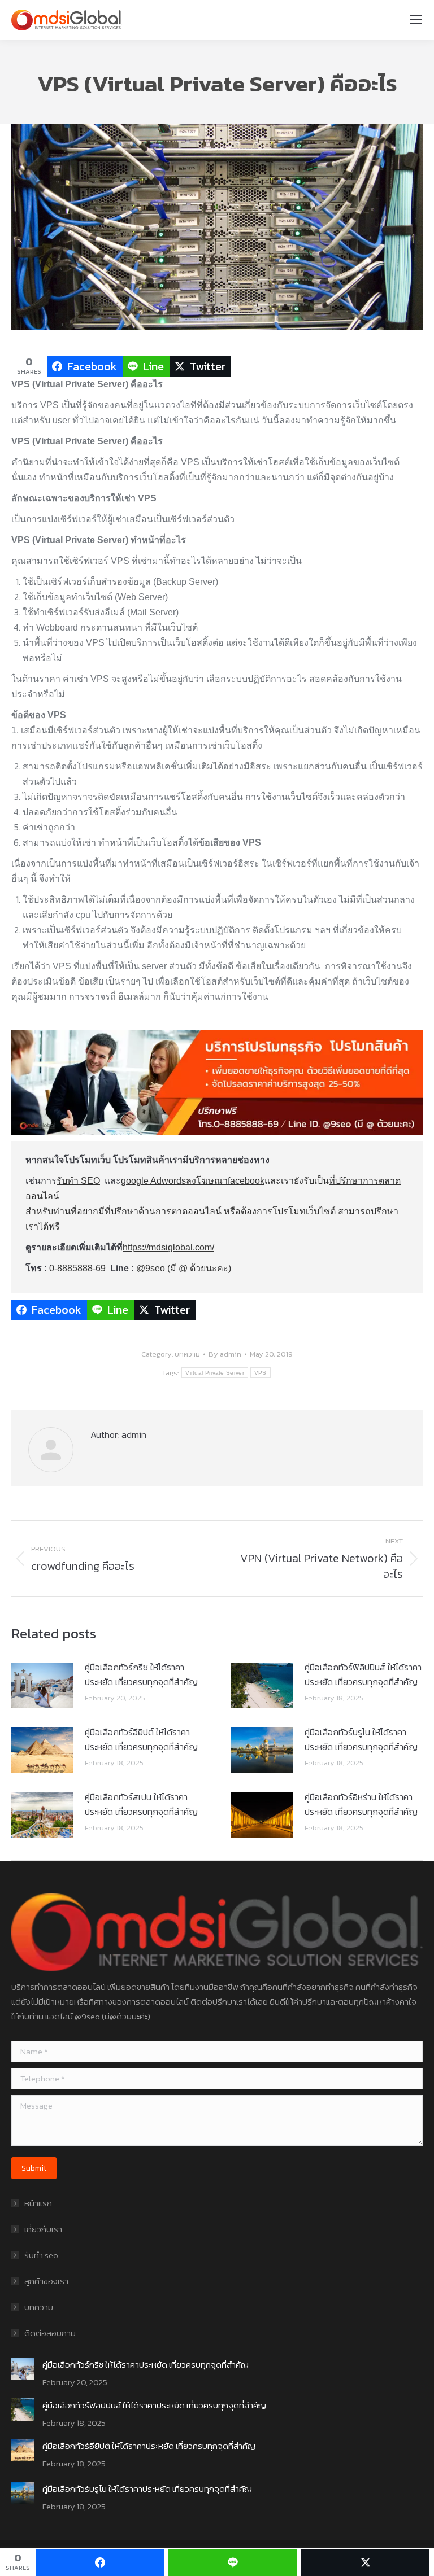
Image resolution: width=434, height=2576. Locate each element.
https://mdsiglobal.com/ (168, 1247)
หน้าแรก (38, 2203)
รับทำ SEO (78, 1181)
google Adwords (153, 1181)
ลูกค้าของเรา (46, 2281)
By (225, 1354)
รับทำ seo (41, 2255)
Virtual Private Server (215, 1373)
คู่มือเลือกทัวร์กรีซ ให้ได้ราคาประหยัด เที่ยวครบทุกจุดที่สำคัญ (141, 1674)
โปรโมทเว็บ (87, 1160)
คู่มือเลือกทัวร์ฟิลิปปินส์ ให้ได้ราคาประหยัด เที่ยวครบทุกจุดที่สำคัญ (363, 1674)
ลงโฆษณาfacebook (225, 1181)
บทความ (187, 1354)
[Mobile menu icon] (416, 20)
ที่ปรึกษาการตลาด (365, 1181)
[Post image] (42, 1685)
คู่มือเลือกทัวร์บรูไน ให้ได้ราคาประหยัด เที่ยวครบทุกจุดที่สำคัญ (361, 1739)
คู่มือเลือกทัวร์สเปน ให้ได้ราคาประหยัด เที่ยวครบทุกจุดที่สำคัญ (141, 1804)
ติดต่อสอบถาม (50, 2333)
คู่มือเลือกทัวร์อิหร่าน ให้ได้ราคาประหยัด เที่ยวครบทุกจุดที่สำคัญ (361, 1804)
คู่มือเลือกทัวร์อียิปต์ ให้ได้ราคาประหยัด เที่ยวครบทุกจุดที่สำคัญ (141, 1739)
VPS (261, 1373)
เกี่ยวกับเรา (43, 2229)
